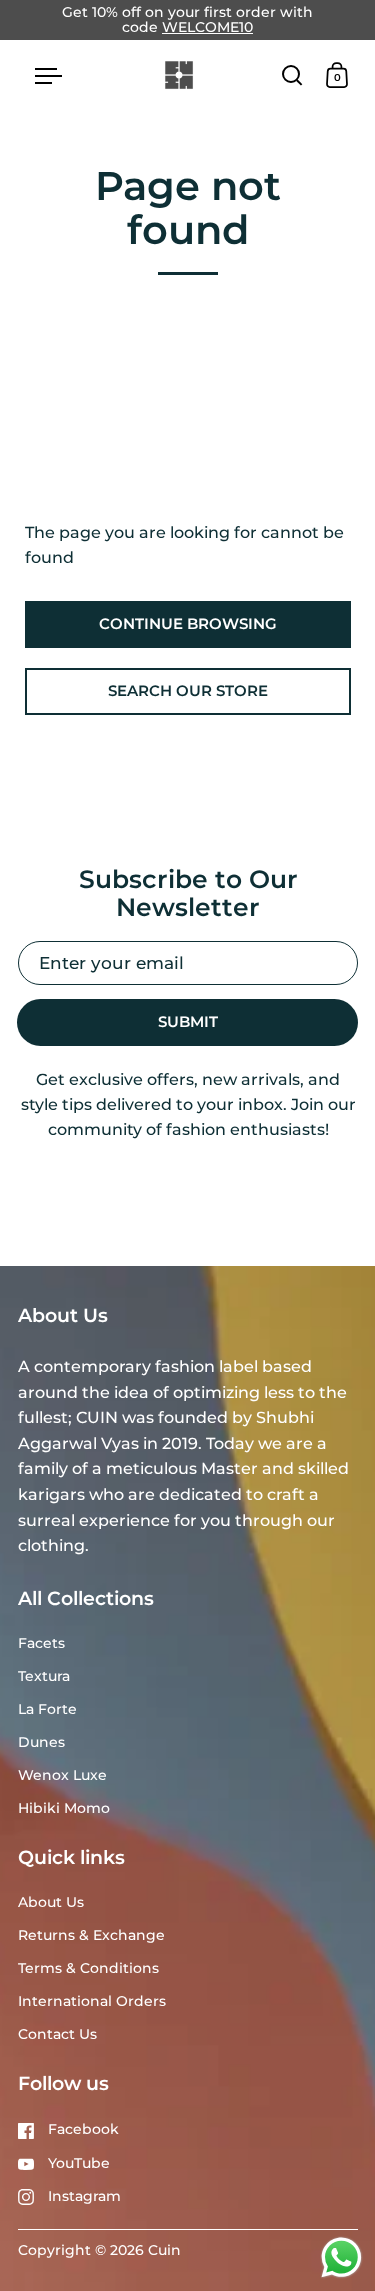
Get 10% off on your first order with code (187, 20)
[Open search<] (292, 74)
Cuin (164, 2250)
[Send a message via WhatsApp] (341, 2257)
